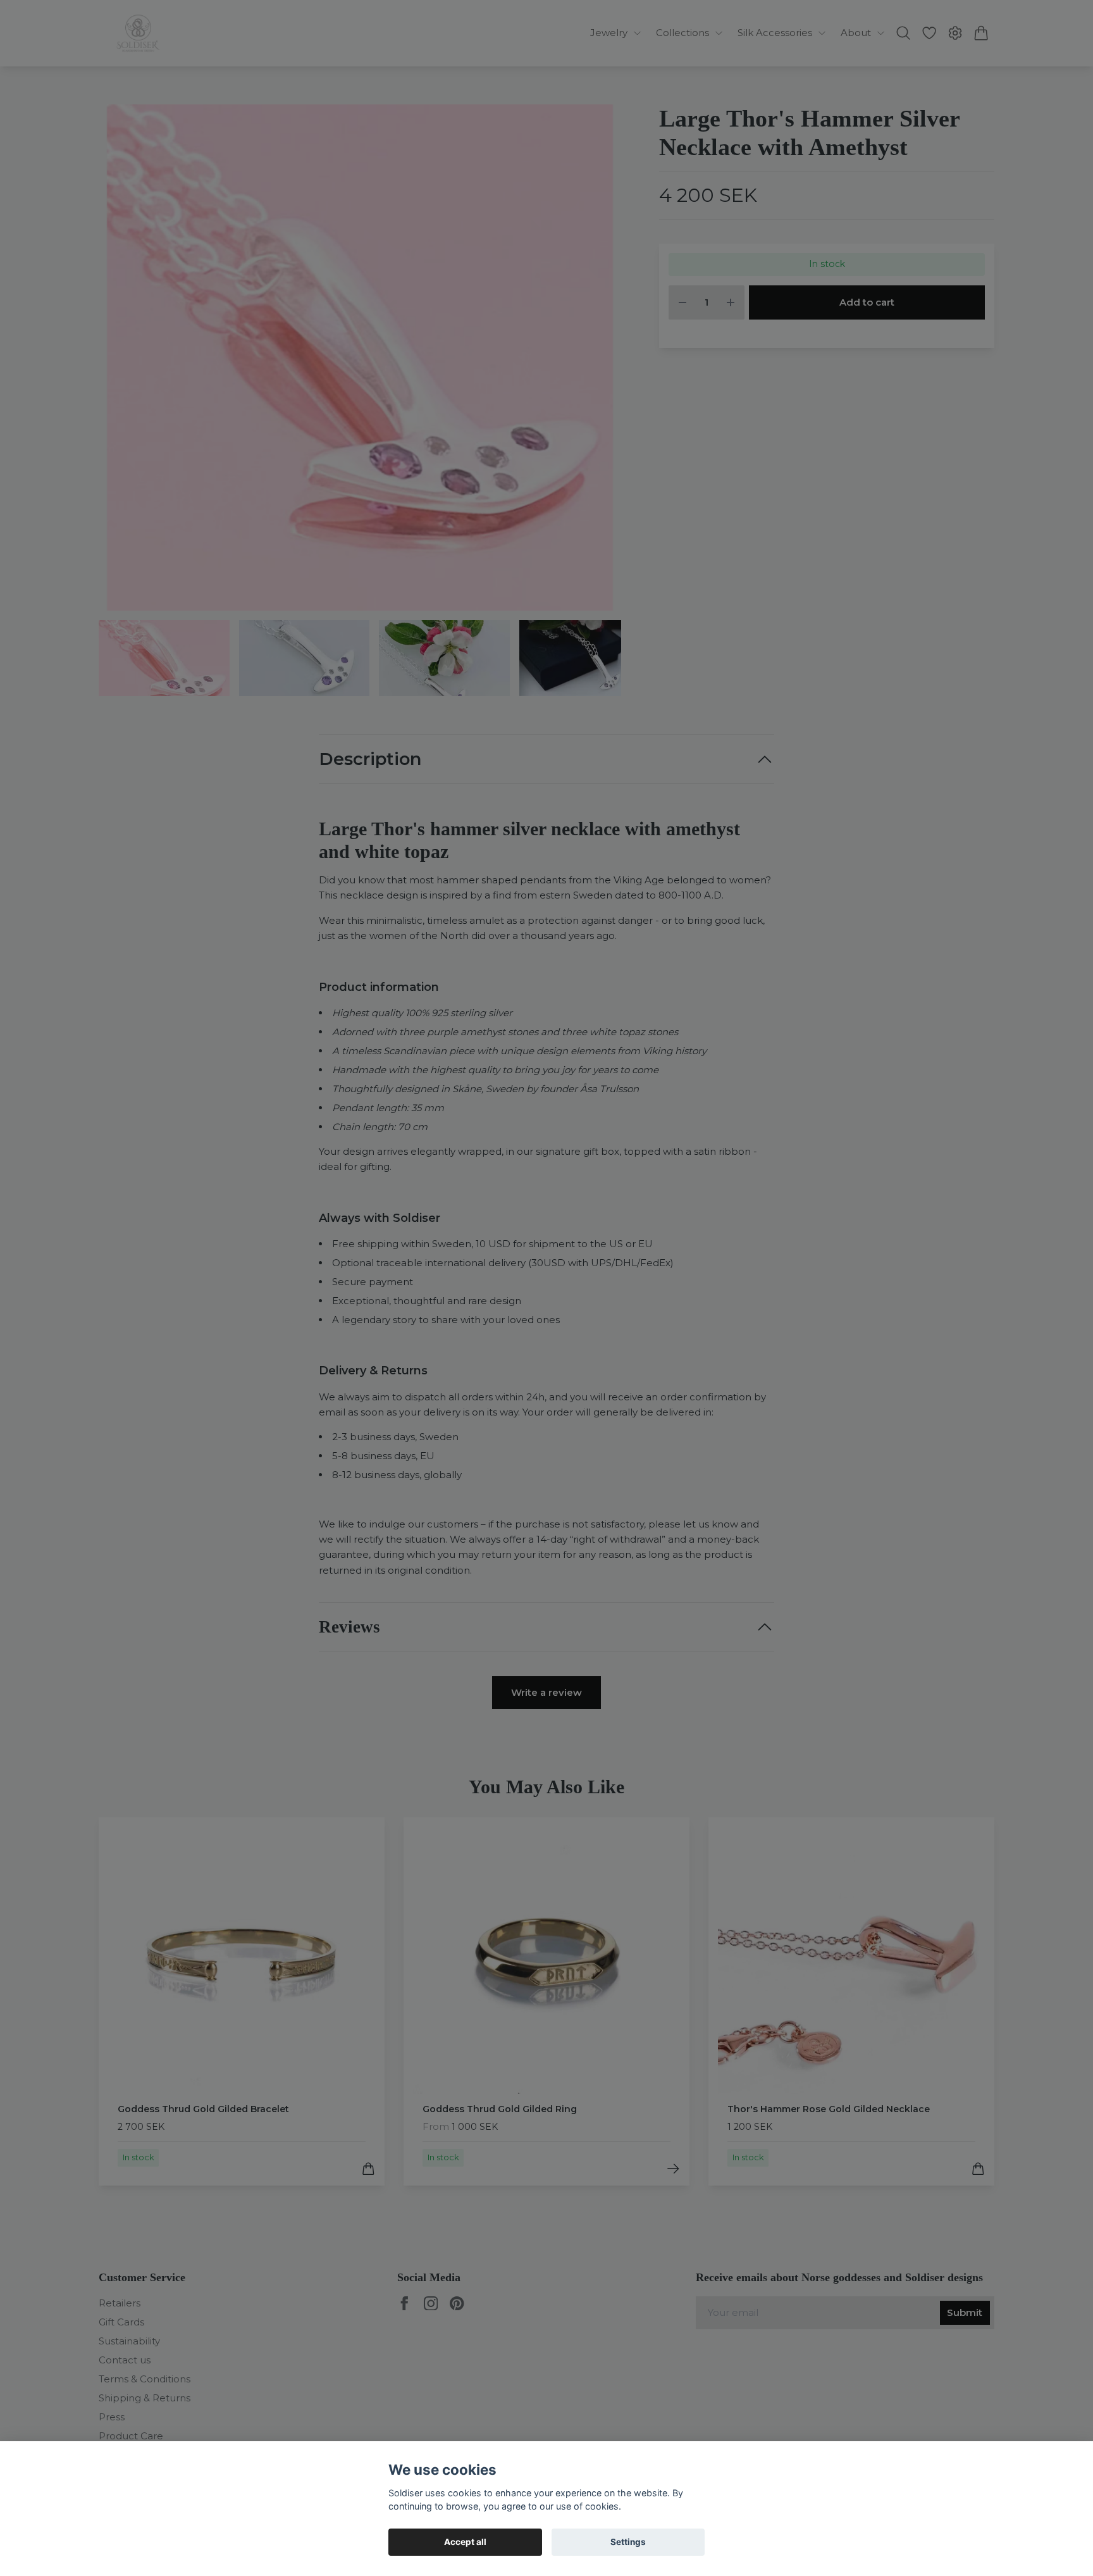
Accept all (465, 2542)
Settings (628, 2542)
